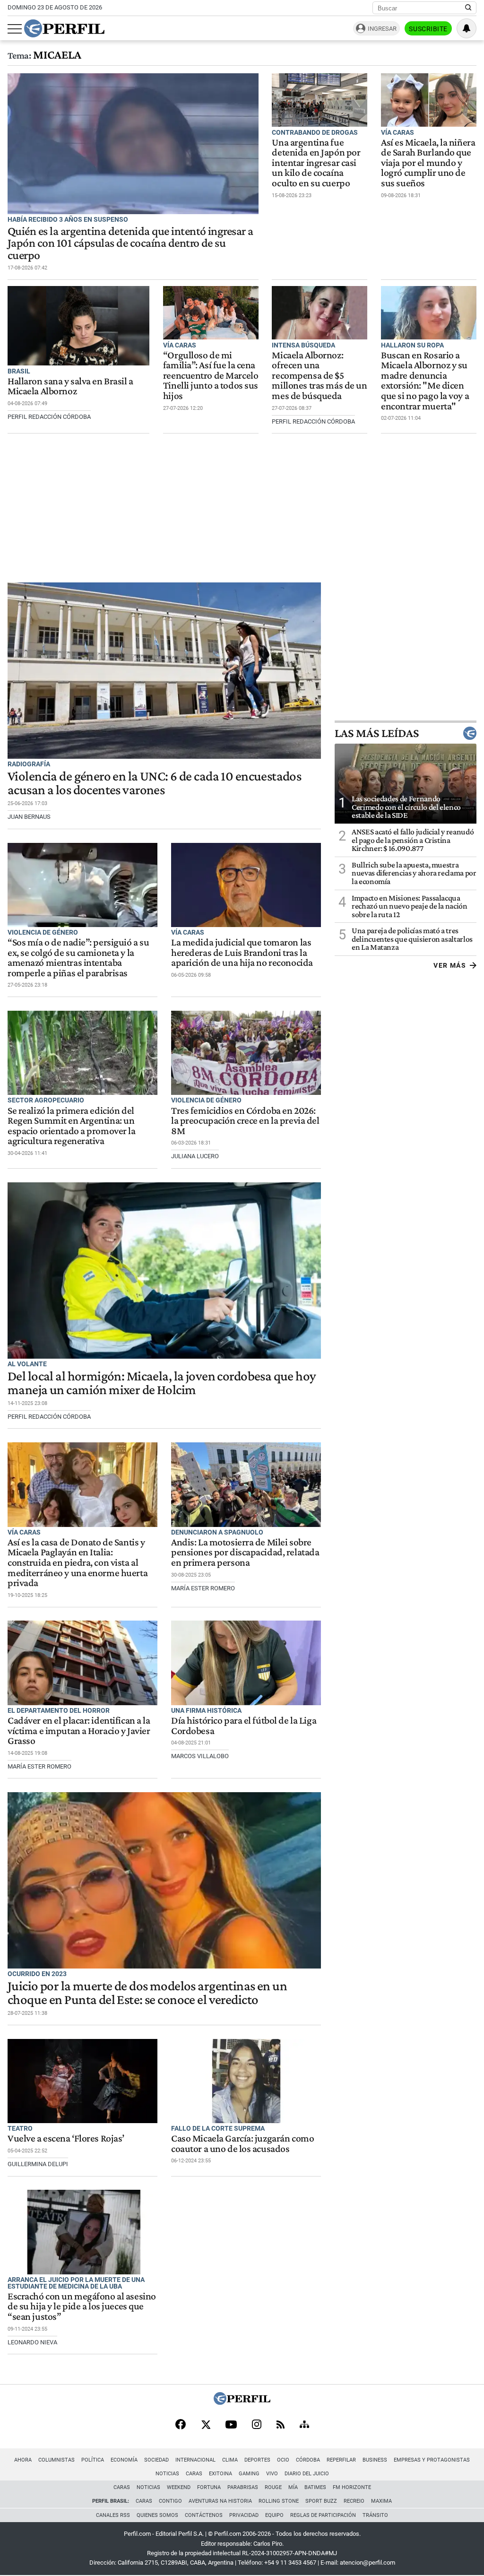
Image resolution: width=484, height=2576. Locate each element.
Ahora (23, 2460)
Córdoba (308, 2460)
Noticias (167, 2474)
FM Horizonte (352, 2487)
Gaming (249, 2474)
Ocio (283, 2460)
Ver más (450, 965)
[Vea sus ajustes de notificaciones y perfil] (467, 28)
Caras (194, 2474)
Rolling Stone (279, 2501)
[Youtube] (231, 2425)
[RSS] (281, 2425)
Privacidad (244, 2515)
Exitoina (220, 2474)
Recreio (354, 2501)
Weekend (179, 2487)
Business (375, 2460)
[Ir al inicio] (64, 28)
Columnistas (56, 2460)
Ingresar (382, 29)
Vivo (272, 2474)
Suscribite (428, 29)
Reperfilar (341, 2460)
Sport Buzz (321, 2501)
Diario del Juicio (307, 2474)
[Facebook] (181, 2425)
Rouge (273, 2487)
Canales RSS (113, 2515)
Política (93, 2460)
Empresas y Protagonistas (432, 2460)
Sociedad (156, 2460)
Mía (293, 2487)
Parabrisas (243, 2487)
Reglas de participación (323, 2515)
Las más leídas (377, 733)
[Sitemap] (304, 2425)
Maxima (381, 2501)
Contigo (170, 2501)
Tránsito (375, 2515)
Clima (230, 2460)
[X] (206, 2425)
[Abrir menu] (15, 29)
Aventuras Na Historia (220, 2501)
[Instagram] (257, 2425)
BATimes (315, 2487)
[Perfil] (242, 2402)
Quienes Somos (157, 2515)
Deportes (257, 2460)
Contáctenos (204, 2515)
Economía (124, 2460)
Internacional (195, 2460)
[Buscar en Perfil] (468, 8)
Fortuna (209, 2487)
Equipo (274, 2515)
